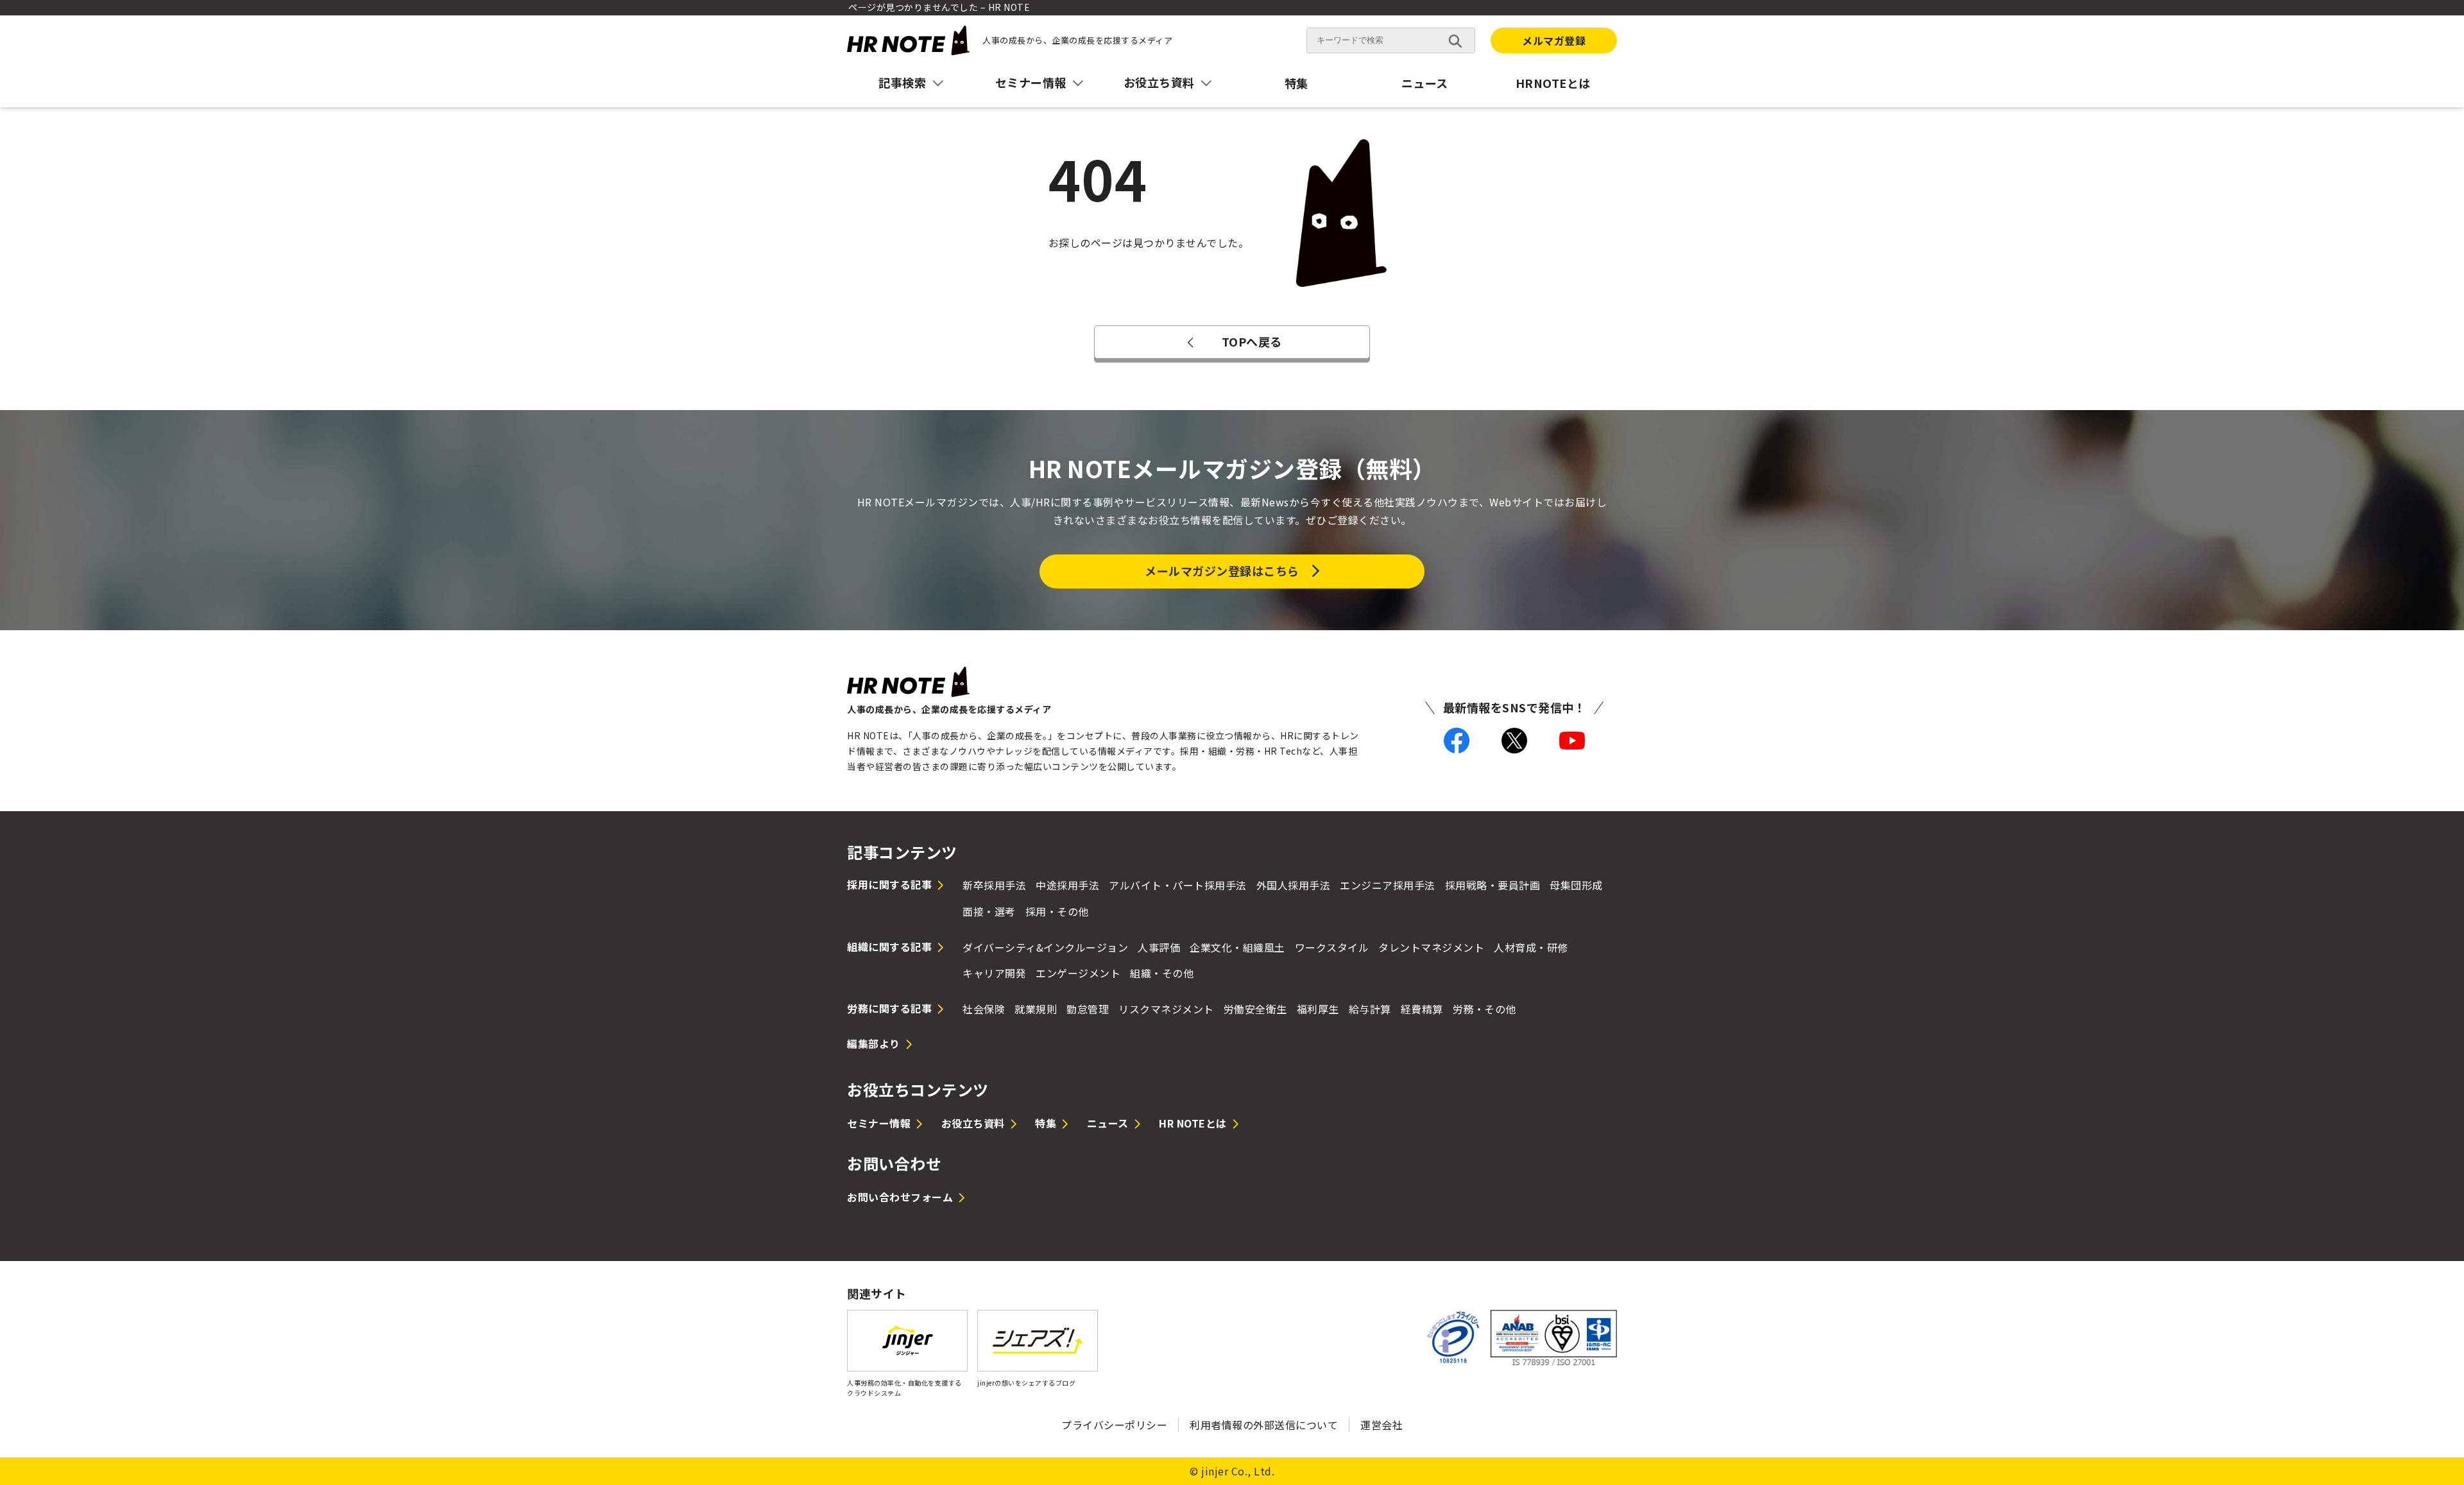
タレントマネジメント (1431, 947)
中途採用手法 (1067, 885)
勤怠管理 (1088, 1009)
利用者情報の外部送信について (1264, 1425)
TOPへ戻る (1252, 341)
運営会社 (1382, 1425)
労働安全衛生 (1255, 1009)
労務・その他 (1484, 1009)
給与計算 (1370, 1009)
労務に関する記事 (889, 1008)
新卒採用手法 (994, 885)
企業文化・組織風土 (1237, 947)
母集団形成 (1576, 885)
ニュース (1425, 83)
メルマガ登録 (1554, 40)
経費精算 (1422, 1009)
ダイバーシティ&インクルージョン (1045, 947)
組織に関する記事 (889, 947)
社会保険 (984, 1009)
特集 (1296, 83)
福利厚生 (1318, 1009)
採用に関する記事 (889, 884)
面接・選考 (989, 911)
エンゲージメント (1078, 973)
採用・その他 (1057, 911)
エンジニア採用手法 (1388, 885)
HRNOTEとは (1553, 83)
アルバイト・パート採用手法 (1178, 885)
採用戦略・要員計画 (1493, 885)
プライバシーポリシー (1114, 1425)
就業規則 (1036, 1009)
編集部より (874, 1043)
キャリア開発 (994, 973)
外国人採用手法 (1294, 885)
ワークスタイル (1332, 947)
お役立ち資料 (973, 1123)
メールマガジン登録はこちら (1222, 571)
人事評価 (1159, 947)
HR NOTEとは (1193, 1123)
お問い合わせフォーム (900, 1197)
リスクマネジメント (1166, 1009)
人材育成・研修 (1531, 947)
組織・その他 (1162, 973)
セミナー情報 (879, 1123)
